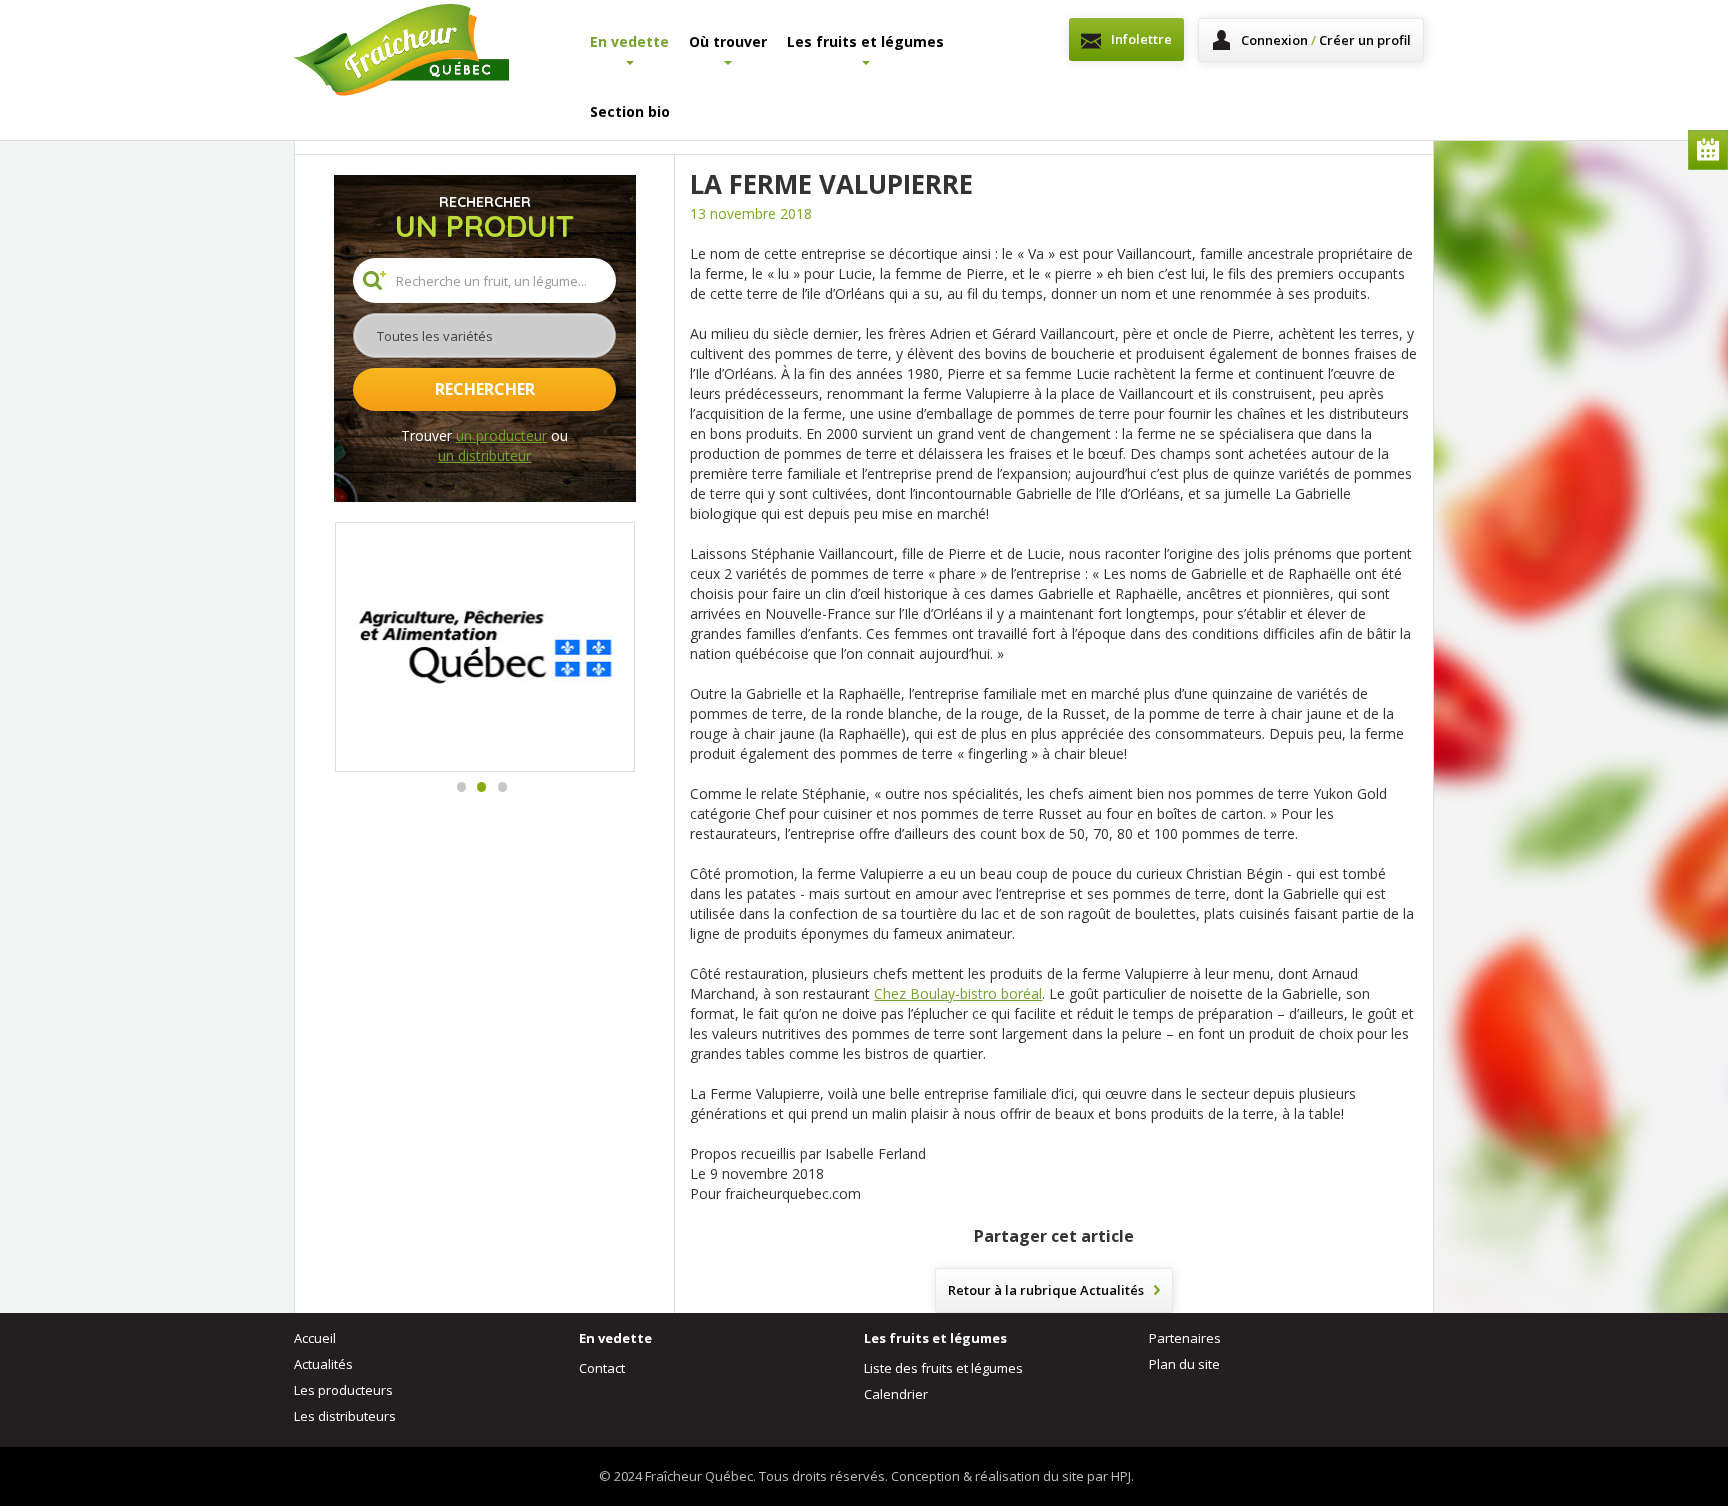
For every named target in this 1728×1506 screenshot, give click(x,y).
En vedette (629, 41)
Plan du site (1184, 1364)
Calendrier (1708, 150)
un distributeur (484, 455)
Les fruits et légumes (865, 41)
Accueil (315, 1338)
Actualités (323, 1364)
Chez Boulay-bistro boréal (958, 993)
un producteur (501, 435)
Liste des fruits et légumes (943, 1368)
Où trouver (728, 41)
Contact (602, 1368)
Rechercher (485, 389)
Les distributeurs (345, 1416)
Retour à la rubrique (1046, 1290)
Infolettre (1141, 39)
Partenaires (1185, 1338)
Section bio (630, 111)
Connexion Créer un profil (1326, 40)
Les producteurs (343, 1390)
